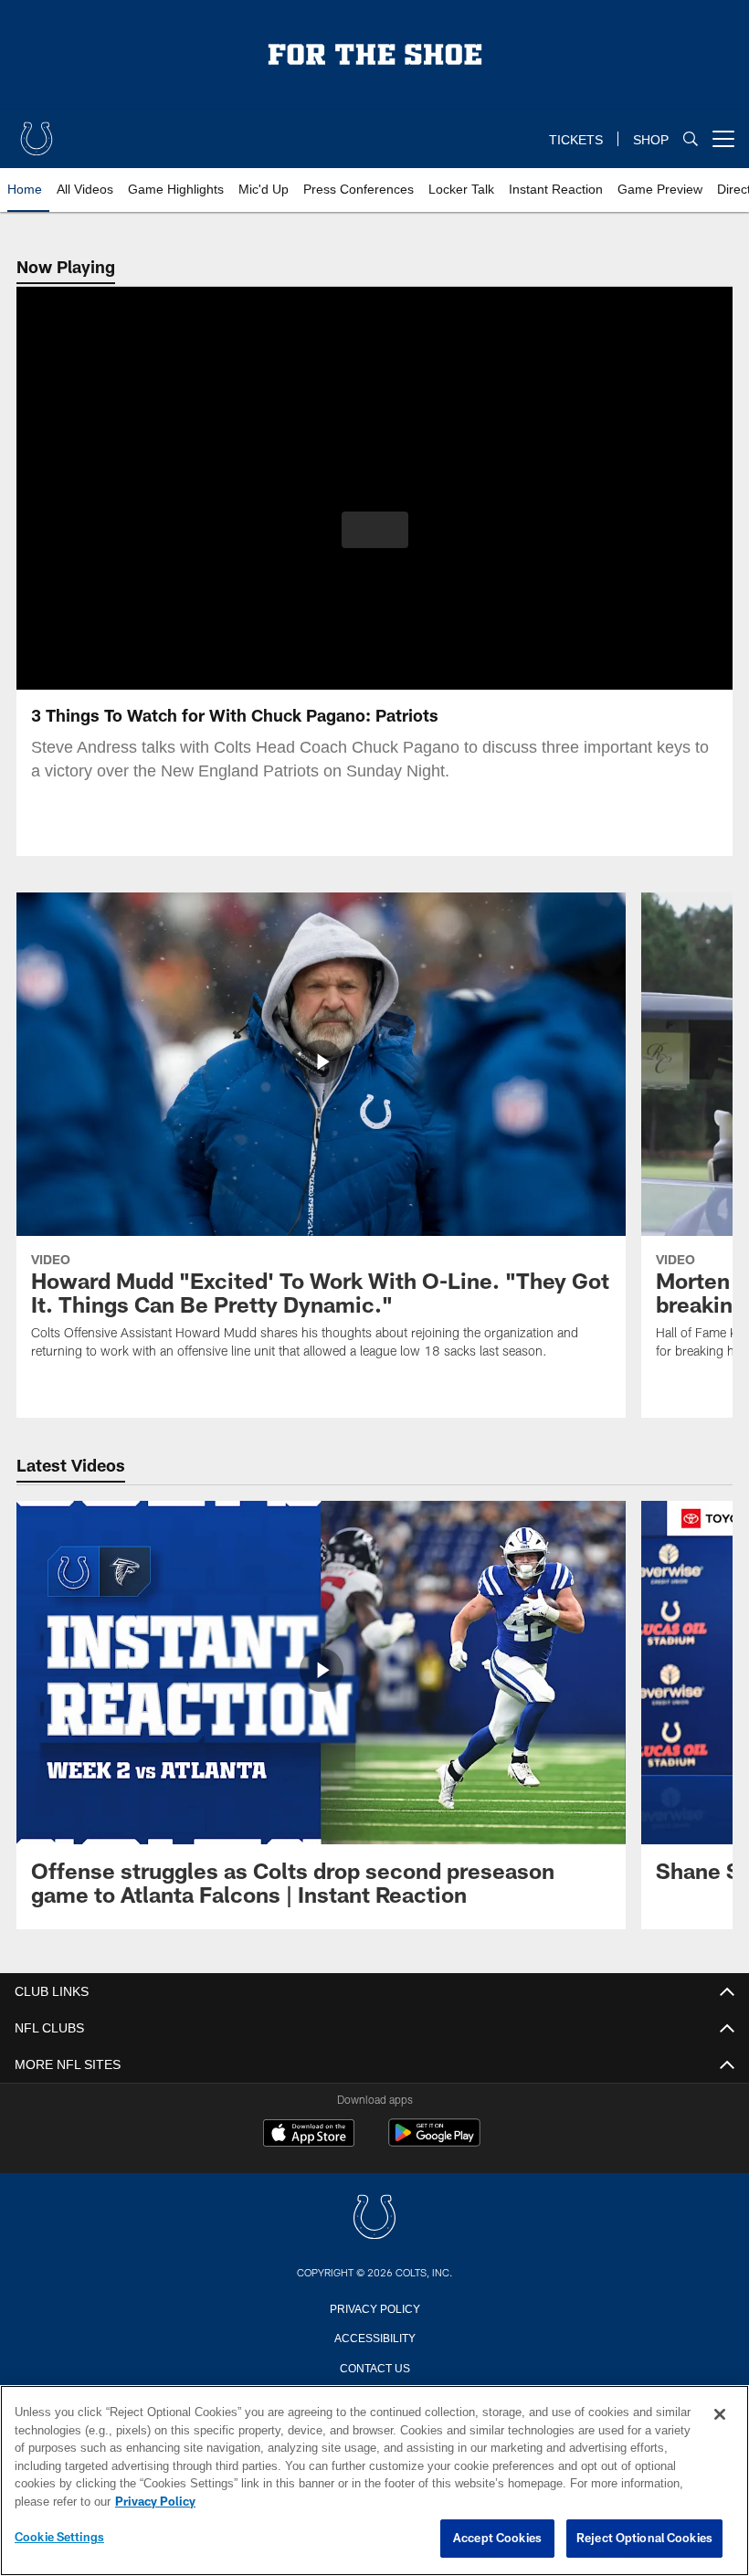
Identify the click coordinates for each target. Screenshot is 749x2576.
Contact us (374, 2367)
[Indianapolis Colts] (374, 2218)
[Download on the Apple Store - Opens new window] (309, 2135)
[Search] (691, 139)
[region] (374, 2481)
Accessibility (374, 2337)
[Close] (720, 2415)
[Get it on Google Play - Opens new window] (434, 2142)
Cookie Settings (59, 2538)
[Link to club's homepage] (37, 132)
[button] (375, 530)
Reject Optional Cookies (644, 2539)
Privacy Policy (374, 2307)
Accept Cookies (497, 2539)
